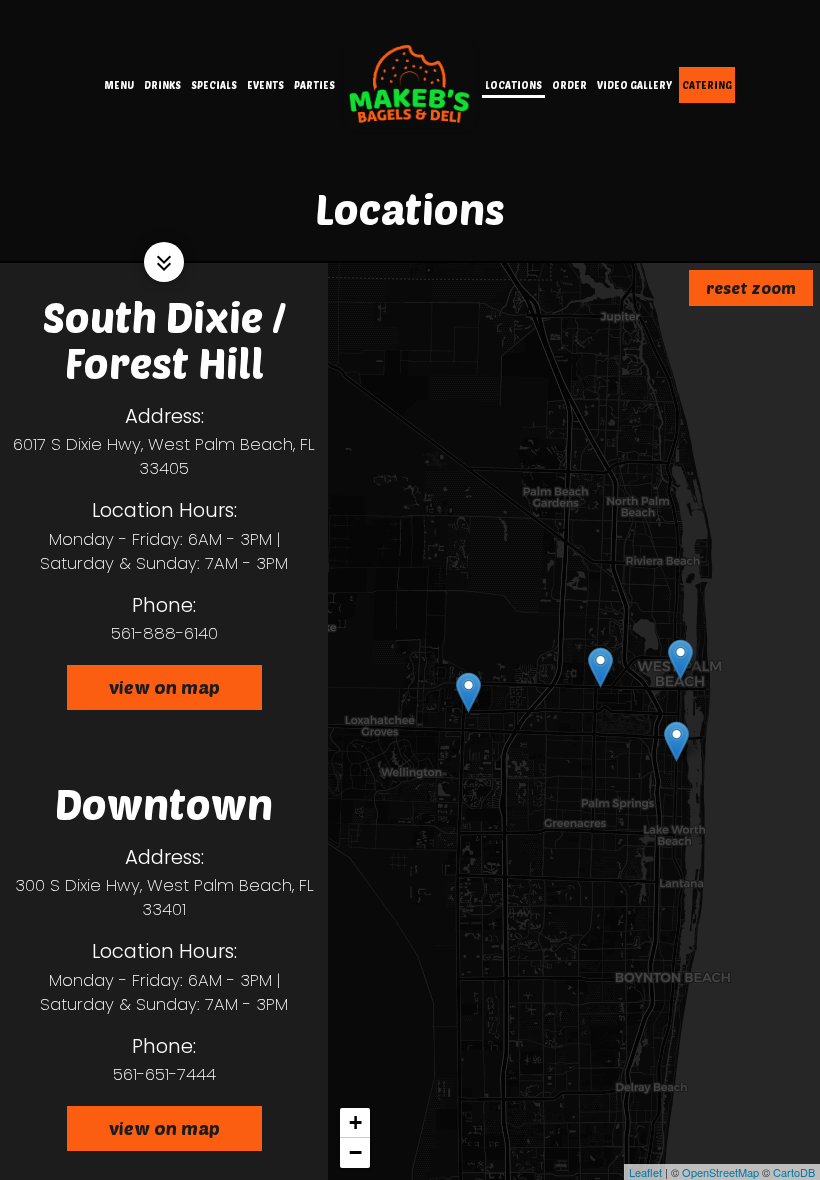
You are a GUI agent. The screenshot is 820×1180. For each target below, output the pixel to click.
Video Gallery (634, 85)
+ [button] (355, 1122)
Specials (214, 85)
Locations (513, 85)
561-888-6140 (164, 633)
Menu (119, 85)
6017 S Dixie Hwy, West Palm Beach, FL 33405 (164, 456)
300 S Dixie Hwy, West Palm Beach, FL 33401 (164, 897)
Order (569, 85)
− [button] (355, 1152)
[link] (410, 84)
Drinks (162, 85)
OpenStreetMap (720, 1172)
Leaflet (645, 1172)
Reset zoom (751, 287)
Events (265, 85)
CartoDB (794, 1172)
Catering (707, 85)
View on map (143, 693)
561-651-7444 (164, 1074)
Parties (314, 85)
